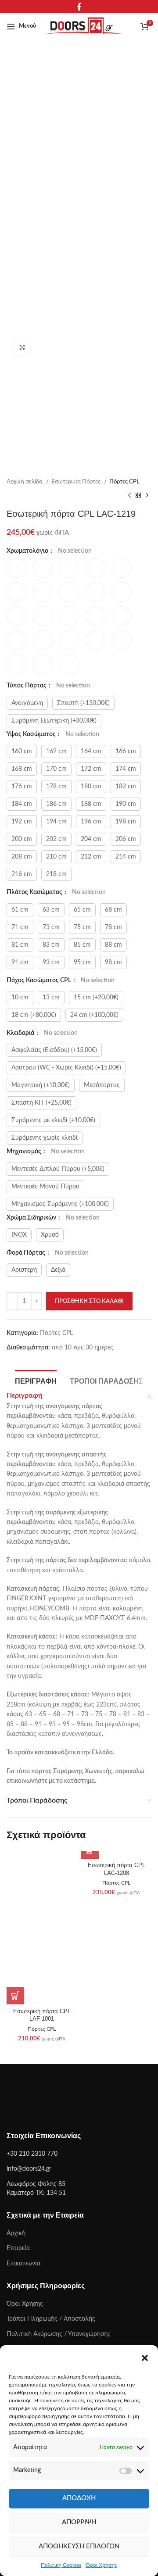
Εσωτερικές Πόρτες (77, 482)
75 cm (82, 927)
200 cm (22, 839)
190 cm (126, 804)
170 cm (56, 769)
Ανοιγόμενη (27, 703)
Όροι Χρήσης (101, 2565)
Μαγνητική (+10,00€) (41, 1085)
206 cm (126, 839)
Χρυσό (50, 1235)
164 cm (91, 751)
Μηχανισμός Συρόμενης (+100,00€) (60, 1204)
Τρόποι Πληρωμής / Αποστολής (51, 2319)
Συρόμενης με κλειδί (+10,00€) (53, 1120)
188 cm (91, 804)
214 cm (126, 857)
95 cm (82, 962)
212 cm (91, 857)
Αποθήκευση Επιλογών (79, 2546)
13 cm (51, 998)
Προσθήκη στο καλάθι (89, 1301)
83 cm (51, 945)
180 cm (91, 787)
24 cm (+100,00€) (94, 1015)
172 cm (91, 769)
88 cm (113, 945)
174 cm (126, 769)
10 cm (20, 998)
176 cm (22, 787)
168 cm (22, 769)
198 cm (126, 822)
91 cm (20, 962)
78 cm (113, 927)
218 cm (56, 874)
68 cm (113, 910)
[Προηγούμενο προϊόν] (129, 495)
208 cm (22, 857)
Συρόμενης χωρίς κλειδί (45, 1138)
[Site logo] (84, 26)
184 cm (22, 804)
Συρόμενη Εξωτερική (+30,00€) (54, 721)
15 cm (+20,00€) (96, 998)
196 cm (91, 822)
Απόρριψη (79, 2522)
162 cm (56, 751)
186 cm (56, 804)
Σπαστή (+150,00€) (83, 703)
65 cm (82, 910)
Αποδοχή (79, 2498)
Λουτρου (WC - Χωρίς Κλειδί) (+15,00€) (66, 1068)
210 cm (56, 857)
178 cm (56, 787)
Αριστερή (24, 1270)
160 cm (22, 751)
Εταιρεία (18, 2248)
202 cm (56, 839)
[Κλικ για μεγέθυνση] (22, 347)
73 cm (51, 927)
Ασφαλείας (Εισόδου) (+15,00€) (54, 1050)
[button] (145, 2358)
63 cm (51, 910)
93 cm (51, 962)
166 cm (126, 751)
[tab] (36, 1380)
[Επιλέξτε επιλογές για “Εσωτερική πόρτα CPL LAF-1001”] (15, 1996)
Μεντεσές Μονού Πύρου (45, 1187)
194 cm (56, 822)
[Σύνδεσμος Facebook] (79, 7)
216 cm (22, 874)
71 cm (20, 927)
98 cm (113, 962)
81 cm (20, 945)
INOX (19, 1235)
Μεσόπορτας (102, 1085)
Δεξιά (58, 1270)
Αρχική (16, 2233)
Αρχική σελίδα (25, 482)
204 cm (91, 839)
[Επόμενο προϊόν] (147, 495)
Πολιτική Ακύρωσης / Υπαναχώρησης (59, 2334)
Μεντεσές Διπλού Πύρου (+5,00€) (58, 1169)
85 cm (82, 945)
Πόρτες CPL (124, 482)
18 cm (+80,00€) (34, 1015)
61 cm (20, 910)
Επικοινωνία (23, 2264)
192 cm (22, 822)
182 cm (126, 787)
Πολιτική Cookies (61, 2565)
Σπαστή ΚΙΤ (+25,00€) (41, 1103)
